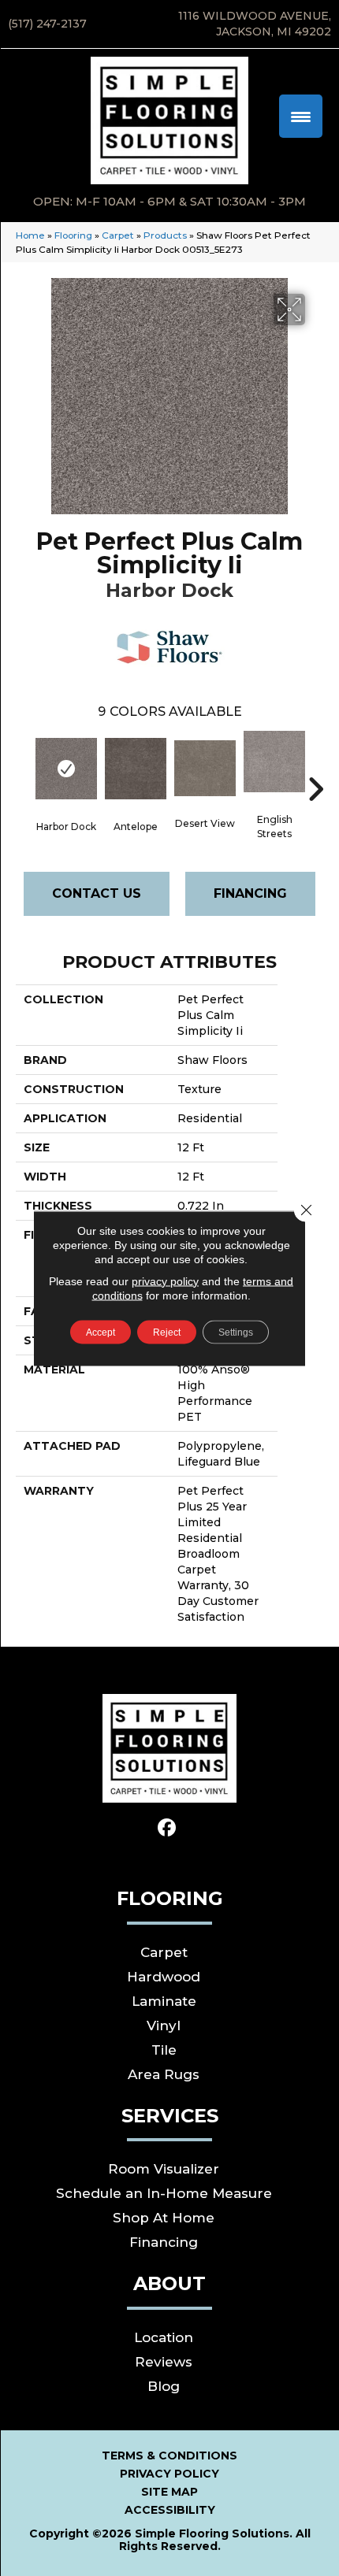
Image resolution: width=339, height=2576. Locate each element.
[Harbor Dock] (66, 769)
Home (30, 235)
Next (315, 765)
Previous (24, 765)
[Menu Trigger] (301, 116)
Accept (101, 1332)
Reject (167, 1332)
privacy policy (165, 1281)
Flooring (73, 235)
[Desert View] (205, 768)
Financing (250, 893)
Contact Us (97, 893)
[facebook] (168, 1828)
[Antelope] (136, 769)
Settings (236, 1332)
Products (165, 235)
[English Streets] (274, 762)
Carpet (118, 235)
